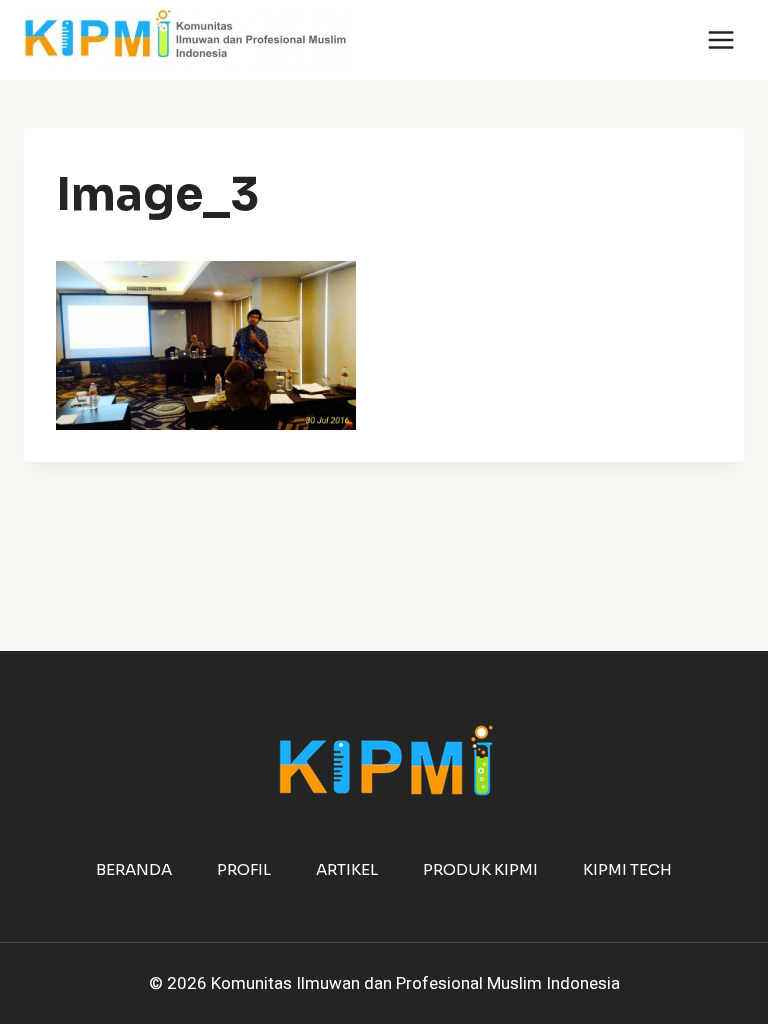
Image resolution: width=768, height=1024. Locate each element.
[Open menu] (720, 39)
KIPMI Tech (627, 869)
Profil (244, 869)
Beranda (134, 869)
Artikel (347, 869)
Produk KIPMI (480, 869)
